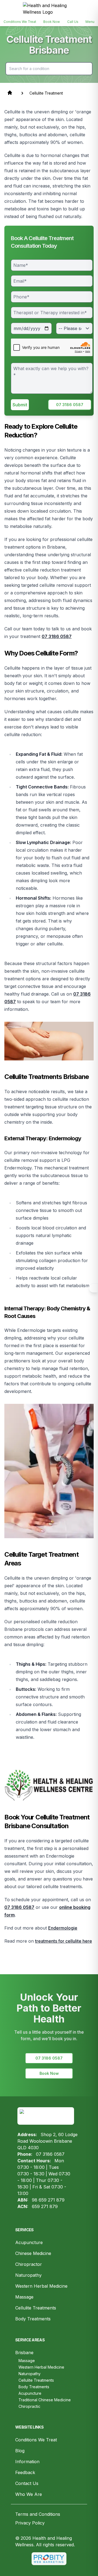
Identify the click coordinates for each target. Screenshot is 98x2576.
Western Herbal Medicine (41, 2286)
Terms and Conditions (38, 2514)
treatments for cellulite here (64, 1941)
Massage (24, 2297)
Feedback (25, 2472)
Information (27, 2462)
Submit (20, 405)
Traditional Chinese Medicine (45, 2400)
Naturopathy (28, 2275)
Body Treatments (33, 2319)
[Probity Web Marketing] (49, 2559)
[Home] (49, 9)
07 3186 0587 (70, 405)
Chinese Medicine (33, 2253)
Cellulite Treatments (36, 2308)
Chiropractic (29, 2406)
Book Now (49, 2073)
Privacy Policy (30, 2523)
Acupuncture (29, 2242)
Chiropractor (29, 2264)
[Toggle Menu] (93, 1288)
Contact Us (27, 2483)
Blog (20, 2451)
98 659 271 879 (48, 2200)
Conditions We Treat (36, 2440)
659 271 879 (45, 2206)
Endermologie (63, 1928)
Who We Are (29, 2494)
